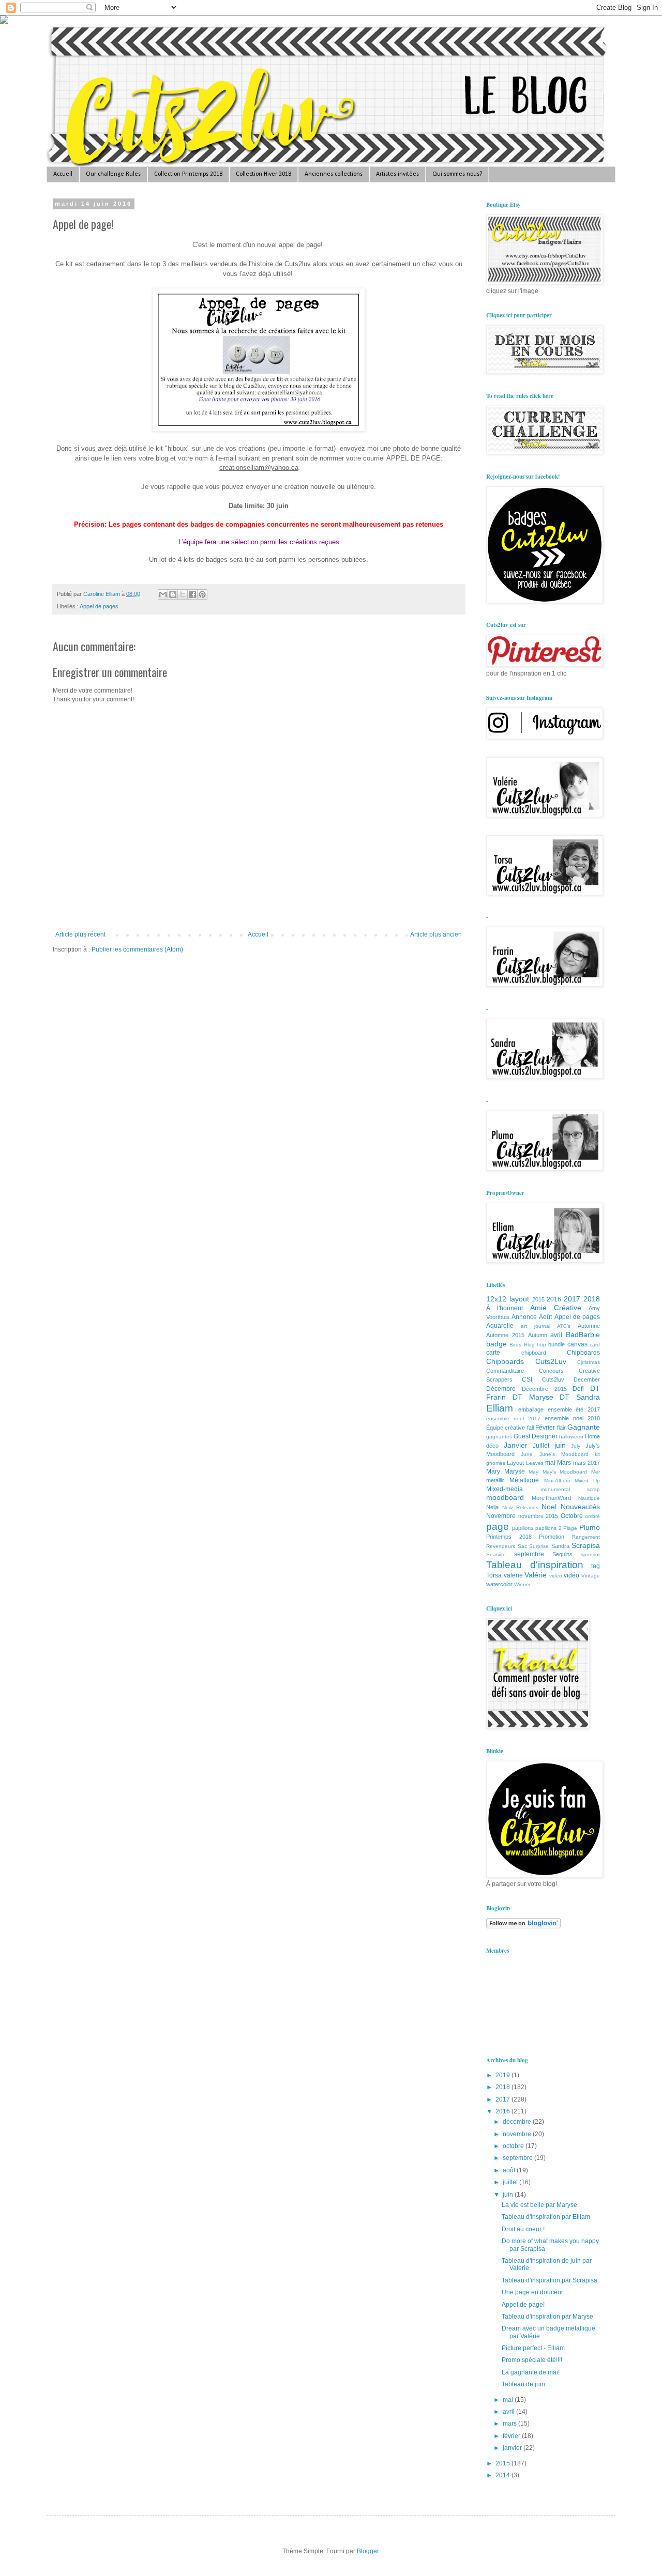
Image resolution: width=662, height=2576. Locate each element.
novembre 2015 (538, 1516)
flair (561, 1428)
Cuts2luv (553, 1379)
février (512, 2436)
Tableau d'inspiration (535, 1565)
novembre (518, 2134)
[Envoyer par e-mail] (163, 594)
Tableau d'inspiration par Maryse (547, 2317)
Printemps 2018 (509, 1537)
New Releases (520, 1507)
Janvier (516, 1445)
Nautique (589, 1498)
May (533, 1472)
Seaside (496, 1554)
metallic (495, 1480)
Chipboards (583, 1353)
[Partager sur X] (183, 594)
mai (550, 1463)
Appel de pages (99, 606)
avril (556, 1335)
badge (496, 1344)
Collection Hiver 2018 (264, 174)
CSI (527, 1379)
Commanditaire (505, 1371)
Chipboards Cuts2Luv (526, 1361)
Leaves (535, 1463)
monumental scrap (570, 1489)
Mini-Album (557, 1481)
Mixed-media (505, 1489)
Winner (522, 1584)
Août (545, 1317)
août (510, 2170)
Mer (596, 1472)
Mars (564, 1463)
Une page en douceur (532, 2292)
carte (493, 1353)
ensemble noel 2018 (572, 1418)
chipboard (534, 1353)
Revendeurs (501, 1546)
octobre (514, 2146)
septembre (529, 1554)
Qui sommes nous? (457, 174)
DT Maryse (533, 1397)
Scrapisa (586, 1545)
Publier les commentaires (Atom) (137, 949)
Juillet (541, 1446)
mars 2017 (586, 1463)
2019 (503, 2075)
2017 (572, 1299)
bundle (556, 1344)
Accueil (63, 174)
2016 (554, 1299)
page (498, 1527)
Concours (551, 1371)
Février (545, 1428)
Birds (515, 1345)
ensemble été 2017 (574, 1409)
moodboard (505, 1497)
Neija (492, 1507)
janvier (513, 2448)
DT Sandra (580, 1397)
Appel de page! (523, 2305)
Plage (570, 1528)
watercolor (499, 1584)
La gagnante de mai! (531, 2372)
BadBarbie (583, 1335)
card (595, 1345)
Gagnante (584, 1427)
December (587, 1379)
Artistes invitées (397, 174)
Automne (589, 1326)
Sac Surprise (533, 1546)
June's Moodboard (564, 1454)
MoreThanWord (551, 1498)
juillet (511, 2182)
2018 (592, 1299)
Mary (493, 1471)
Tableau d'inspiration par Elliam (546, 2217)
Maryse (515, 1471)
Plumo (590, 1527)
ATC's (564, 1326)
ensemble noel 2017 (513, 1419)
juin (560, 1445)
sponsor (590, 1554)
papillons (523, 1528)
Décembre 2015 (544, 1389)
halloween (571, 1437)
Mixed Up (587, 1481)
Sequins (562, 1554)
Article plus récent (80, 934)
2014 (503, 2475)
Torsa (494, 1575)
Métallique (524, 1480)
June (527, 1454)
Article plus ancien (436, 934)
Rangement (586, 1537)
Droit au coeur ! (523, 2229)
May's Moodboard (565, 1472)
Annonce (524, 1317)
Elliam (500, 1408)
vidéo (571, 1575)
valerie (513, 1575)
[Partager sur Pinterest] (202, 594)
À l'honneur (505, 1308)
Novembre (501, 1516)
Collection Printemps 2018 (188, 174)
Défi (578, 1389)
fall (530, 1428)
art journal (536, 1326)
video (556, 1576)
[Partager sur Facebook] (192, 594)
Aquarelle (500, 1326)
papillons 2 (548, 1528)
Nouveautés (580, 1507)
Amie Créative (556, 1308)
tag (596, 1566)
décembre (518, 2122)
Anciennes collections (334, 174)
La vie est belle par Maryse (539, 2205)
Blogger (368, 2551)
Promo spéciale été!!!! (532, 2360)
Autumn (538, 1335)
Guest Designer (536, 1436)
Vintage (591, 1576)
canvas (577, 1344)
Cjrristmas (589, 1362)
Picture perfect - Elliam (533, 2348)
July (576, 1446)
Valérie (536, 1575)
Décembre (501, 1389)
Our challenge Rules (113, 174)
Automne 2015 (505, 1335)
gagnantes (499, 1437)
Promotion (552, 1537)
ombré (592, 1516)
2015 (538, 1299)
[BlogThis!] (173, 594)
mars (510, 2424)
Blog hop (535, 1345)
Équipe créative (506, 1428)
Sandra (560, 1546)
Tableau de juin (523, 2384)
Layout (515, 1463)
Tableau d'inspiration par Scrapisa (550, 2280)
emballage (531, 1409)
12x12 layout (508, 1299)
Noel (549, 1507)
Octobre (572, 1516)
